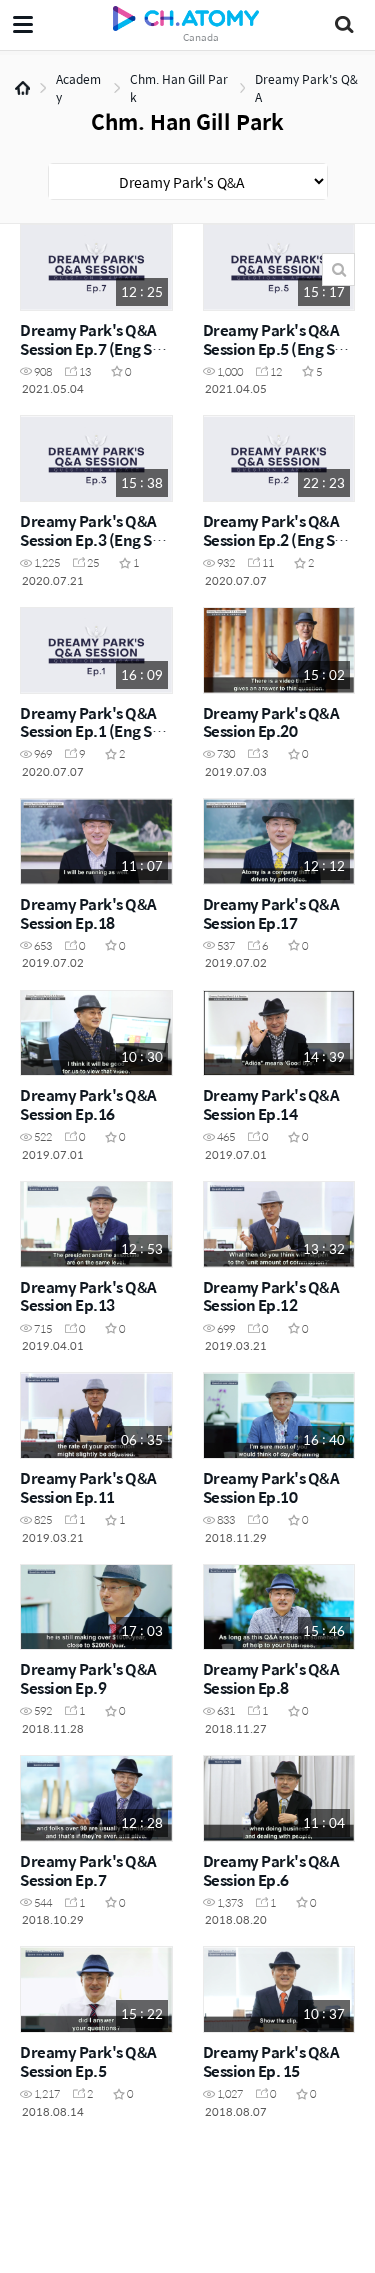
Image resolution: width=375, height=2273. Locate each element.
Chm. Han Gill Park (179, 88)
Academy (78, 88)
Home (22, 88)
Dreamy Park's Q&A (306, 88)
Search (338, 269)
